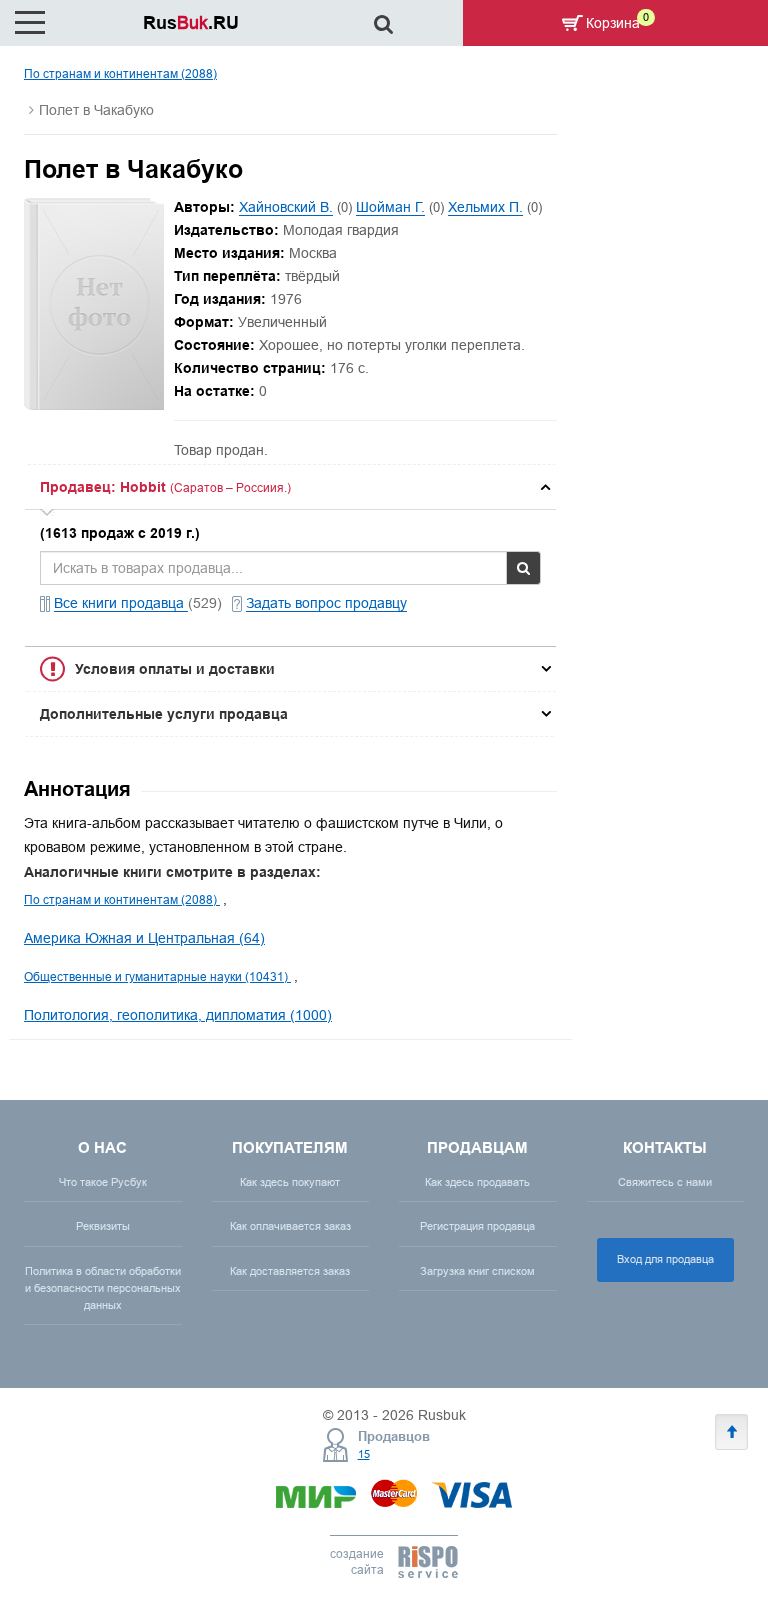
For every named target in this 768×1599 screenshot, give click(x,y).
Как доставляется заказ (290, 1271)
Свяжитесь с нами (665, 1182)
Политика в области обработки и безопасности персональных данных (103, 1288)
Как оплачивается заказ (290, 1226)
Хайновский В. (286, 207)
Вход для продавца (665, 1259)
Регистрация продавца (477, 1226)
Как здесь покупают (290, 1182)
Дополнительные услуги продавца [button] (164, 714)
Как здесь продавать (477, 1182)
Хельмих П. (485, 207)
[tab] (290, 487)
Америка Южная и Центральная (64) (144, 938)
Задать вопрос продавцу (326, 603)
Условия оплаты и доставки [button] (175, 669)
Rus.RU (191, 22)
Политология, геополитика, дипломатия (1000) (178, 1015)
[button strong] (290, 487)
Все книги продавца (121, 603)
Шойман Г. (390, 207)
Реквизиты (103, 1226)
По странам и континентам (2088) (120, 73)
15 (364, 1454)
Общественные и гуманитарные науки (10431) (157, 976)
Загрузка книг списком (477, 1271)
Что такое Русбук (103, 1182)
